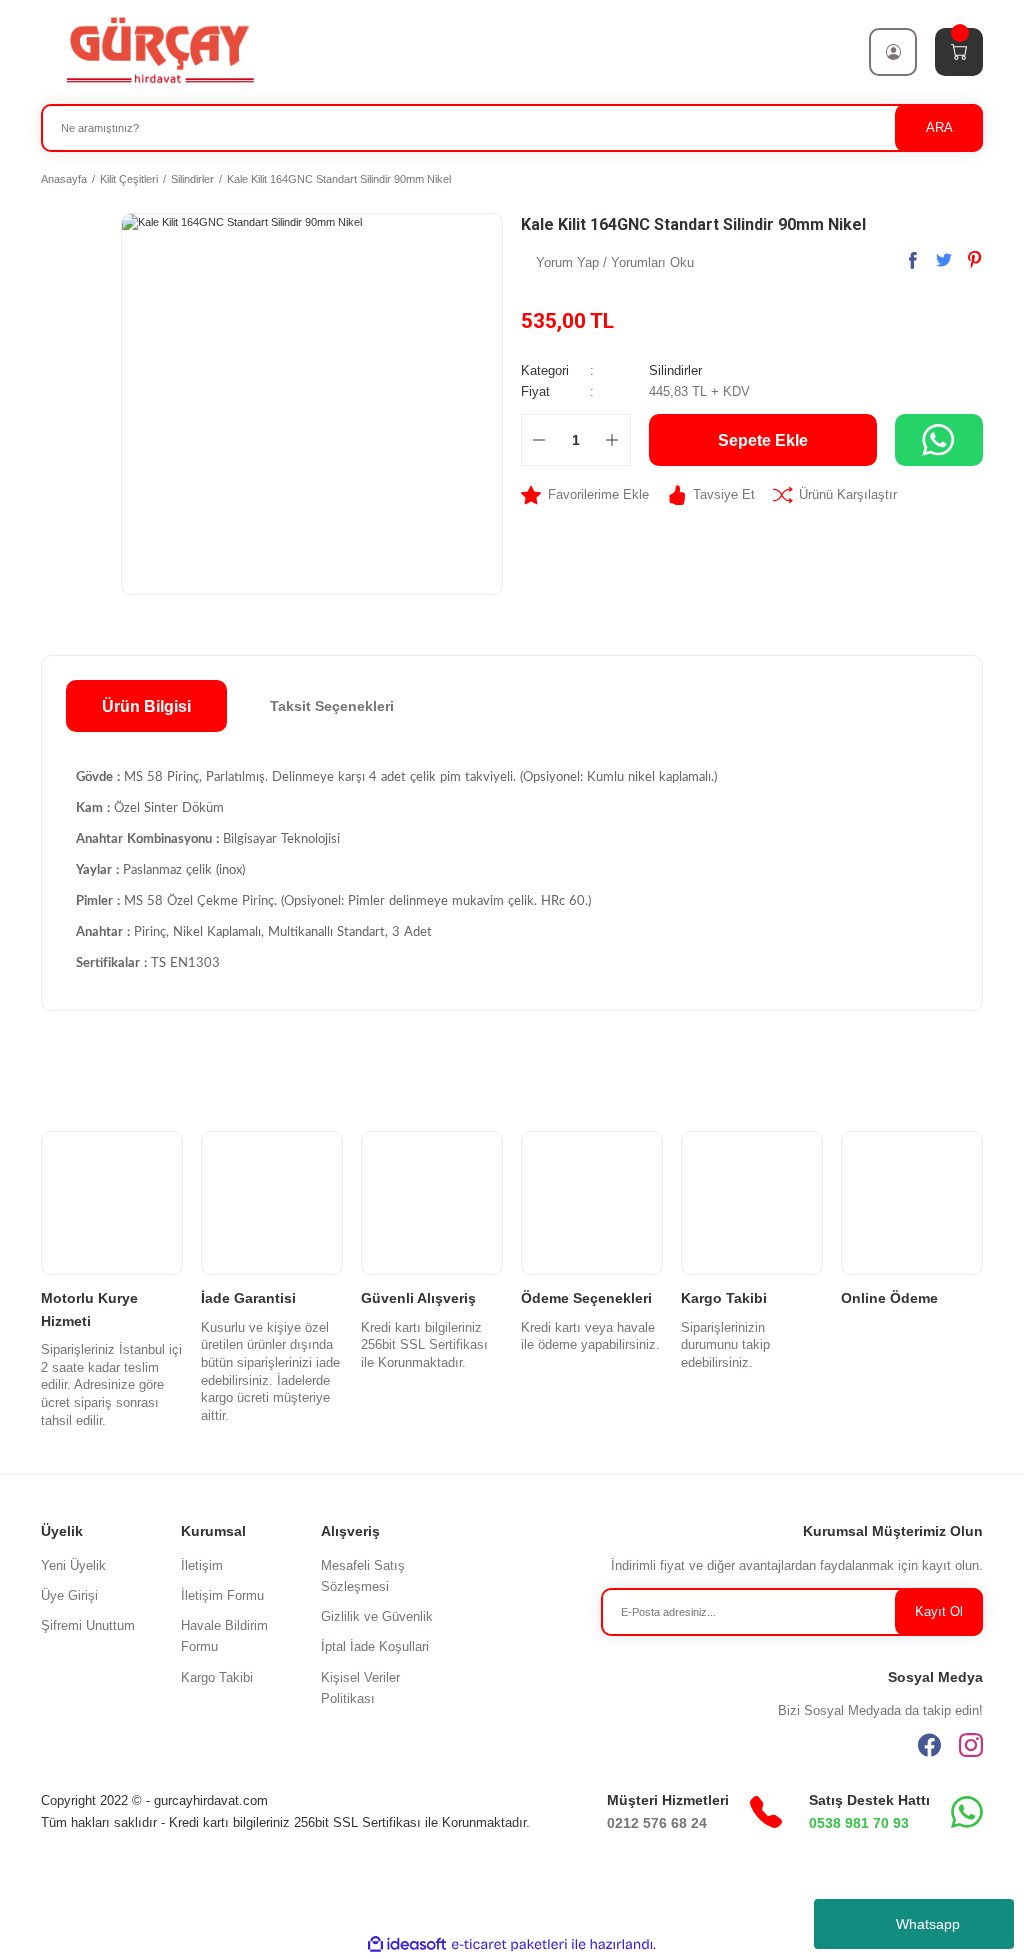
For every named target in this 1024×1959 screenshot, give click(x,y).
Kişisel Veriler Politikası (360, 1688)
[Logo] (159, 51)
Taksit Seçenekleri (332, 706)
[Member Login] (893, 52)
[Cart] (959, 52)
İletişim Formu (222, 1595)
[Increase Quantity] (612, 440)
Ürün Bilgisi (146, 706)
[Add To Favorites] (585, 494)
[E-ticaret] (509, 1944)
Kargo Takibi (217, 1677)
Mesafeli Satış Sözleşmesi (363, 1576)
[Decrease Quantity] (539, 440)
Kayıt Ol (939, 1611)
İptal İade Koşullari (375, 1646)
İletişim (202, 1565)
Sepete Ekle (763, 440)
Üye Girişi (69, 1595)
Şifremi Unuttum (88, 1625)
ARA (939, 127)
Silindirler (675, 370)
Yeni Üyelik (73, 1565)
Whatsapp (928, 1924)
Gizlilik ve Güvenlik (377, 1616)
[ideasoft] (407, 1945)
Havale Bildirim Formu (224, 1636)
